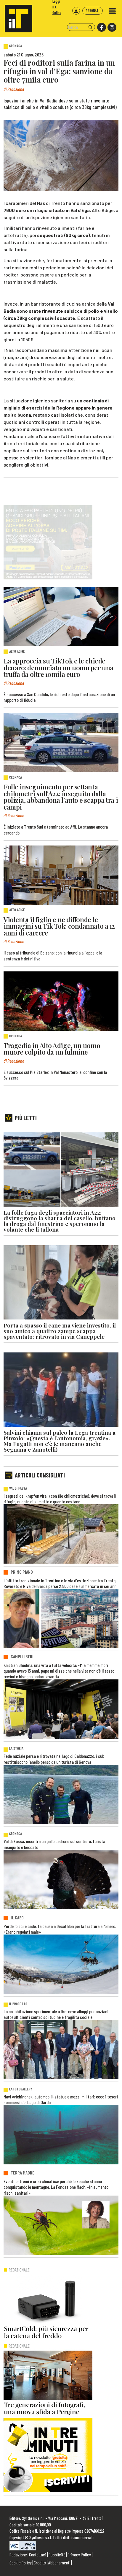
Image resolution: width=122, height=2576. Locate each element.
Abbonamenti (59, 2562)
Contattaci (38, 2554)
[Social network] (101, 27)
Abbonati (93, 10)
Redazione (18, 2554)
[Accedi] (76, 11)
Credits (40, 2562)
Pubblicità (57, 2554)
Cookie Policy (21, 2562)
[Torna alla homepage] (16, 16)
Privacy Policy (79, 2554)
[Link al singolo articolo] (61, 617)
